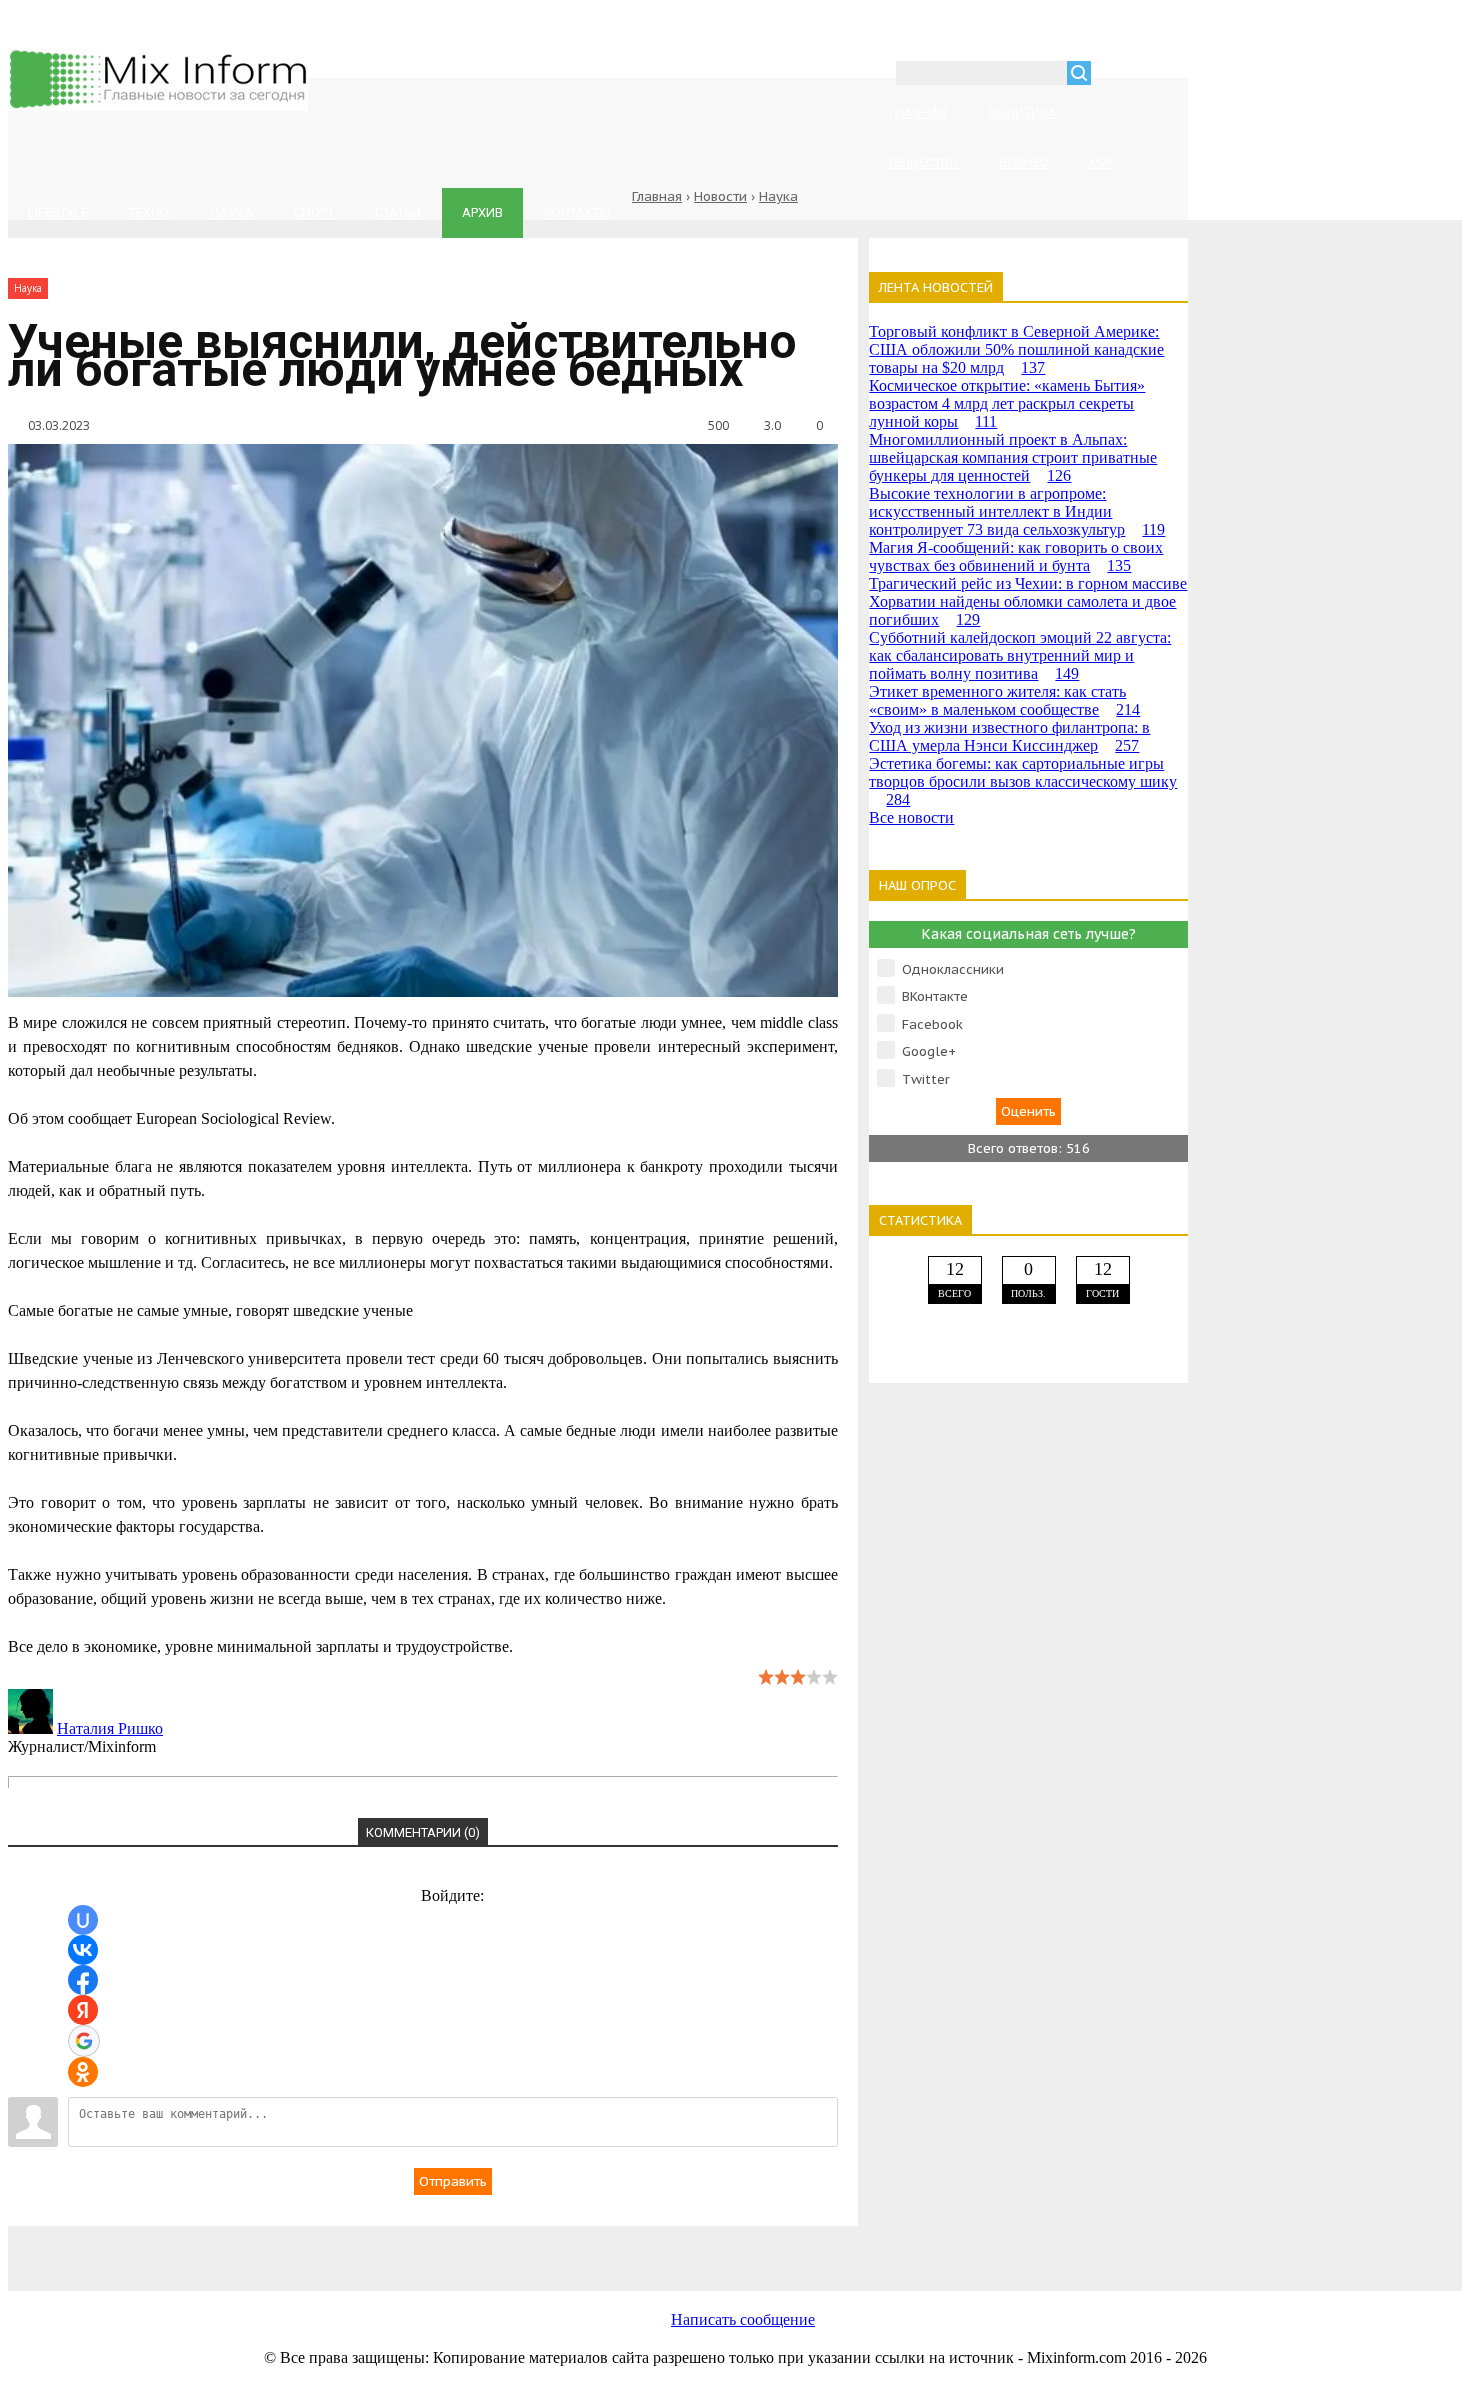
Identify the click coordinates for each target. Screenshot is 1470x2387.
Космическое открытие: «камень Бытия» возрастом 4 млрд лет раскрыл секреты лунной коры (1007, 403)
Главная (657, 196)
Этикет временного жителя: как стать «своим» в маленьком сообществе (1004, 700)
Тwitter (926, 1079)
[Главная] (158, 105)
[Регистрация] (1164, 75)
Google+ (929, 1051)
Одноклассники (953, 969)
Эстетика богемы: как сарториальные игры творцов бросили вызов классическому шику (1023, 781)
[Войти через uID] (83, 1920)
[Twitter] (598, 2247)
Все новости (911, 817)
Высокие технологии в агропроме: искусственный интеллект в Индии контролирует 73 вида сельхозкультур (1017, 511)
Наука (778, 196)
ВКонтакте (935, 996)
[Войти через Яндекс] (83, 2010)
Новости (720, 196)
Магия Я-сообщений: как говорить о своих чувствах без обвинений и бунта (1016, 556)
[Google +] (918, 2247)
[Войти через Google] (84, 2041)
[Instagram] (758, 2247)
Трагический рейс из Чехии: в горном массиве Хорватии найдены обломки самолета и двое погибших (1028, 601)
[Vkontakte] (278, 2247)
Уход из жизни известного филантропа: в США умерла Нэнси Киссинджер (1009, 736)
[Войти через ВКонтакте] (83, 1950)
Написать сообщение (743, 2319)
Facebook (932, 1024)
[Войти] (1117, 75)
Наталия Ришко (110, 1728)
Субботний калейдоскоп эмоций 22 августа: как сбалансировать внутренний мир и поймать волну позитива (1020, 655)
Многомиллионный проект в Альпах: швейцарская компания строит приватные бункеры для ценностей (1013, 457)
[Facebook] (438, 2247)
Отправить (453, 2181)
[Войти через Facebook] (83, 1980)
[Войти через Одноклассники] (83, 2072)
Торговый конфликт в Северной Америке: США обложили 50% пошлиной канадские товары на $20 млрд (1016, 349)
